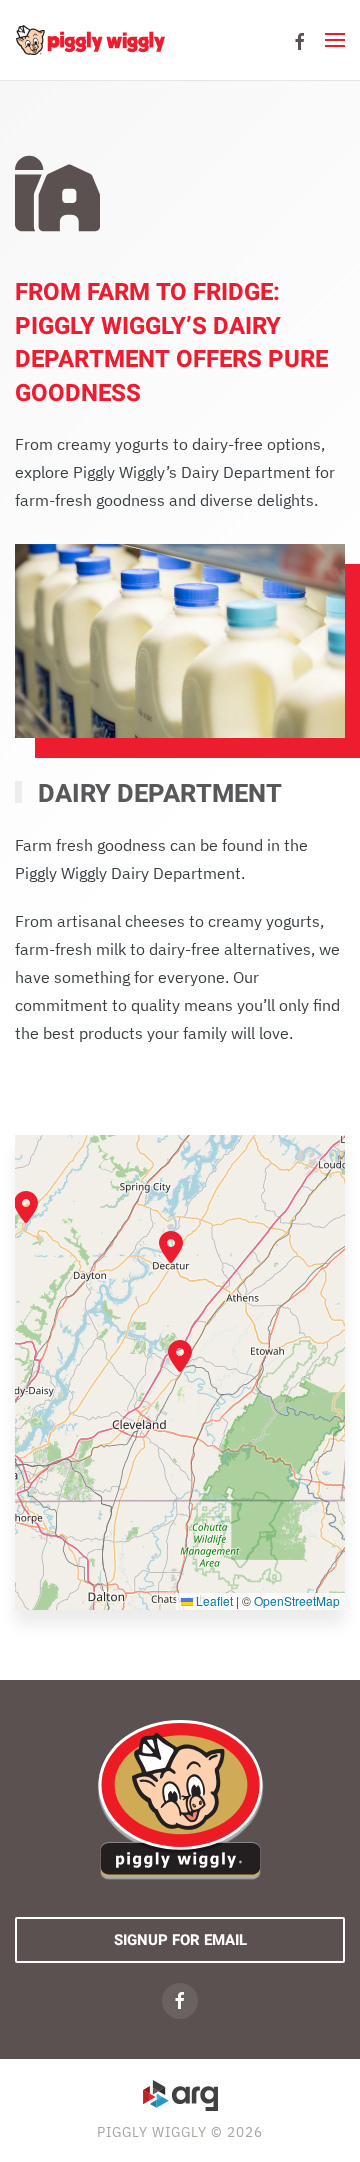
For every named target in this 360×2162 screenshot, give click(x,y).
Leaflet (213, 1600)
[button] (335, 40)
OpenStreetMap (297, 1600)
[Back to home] (90, 40)
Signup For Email (180, 1940)
